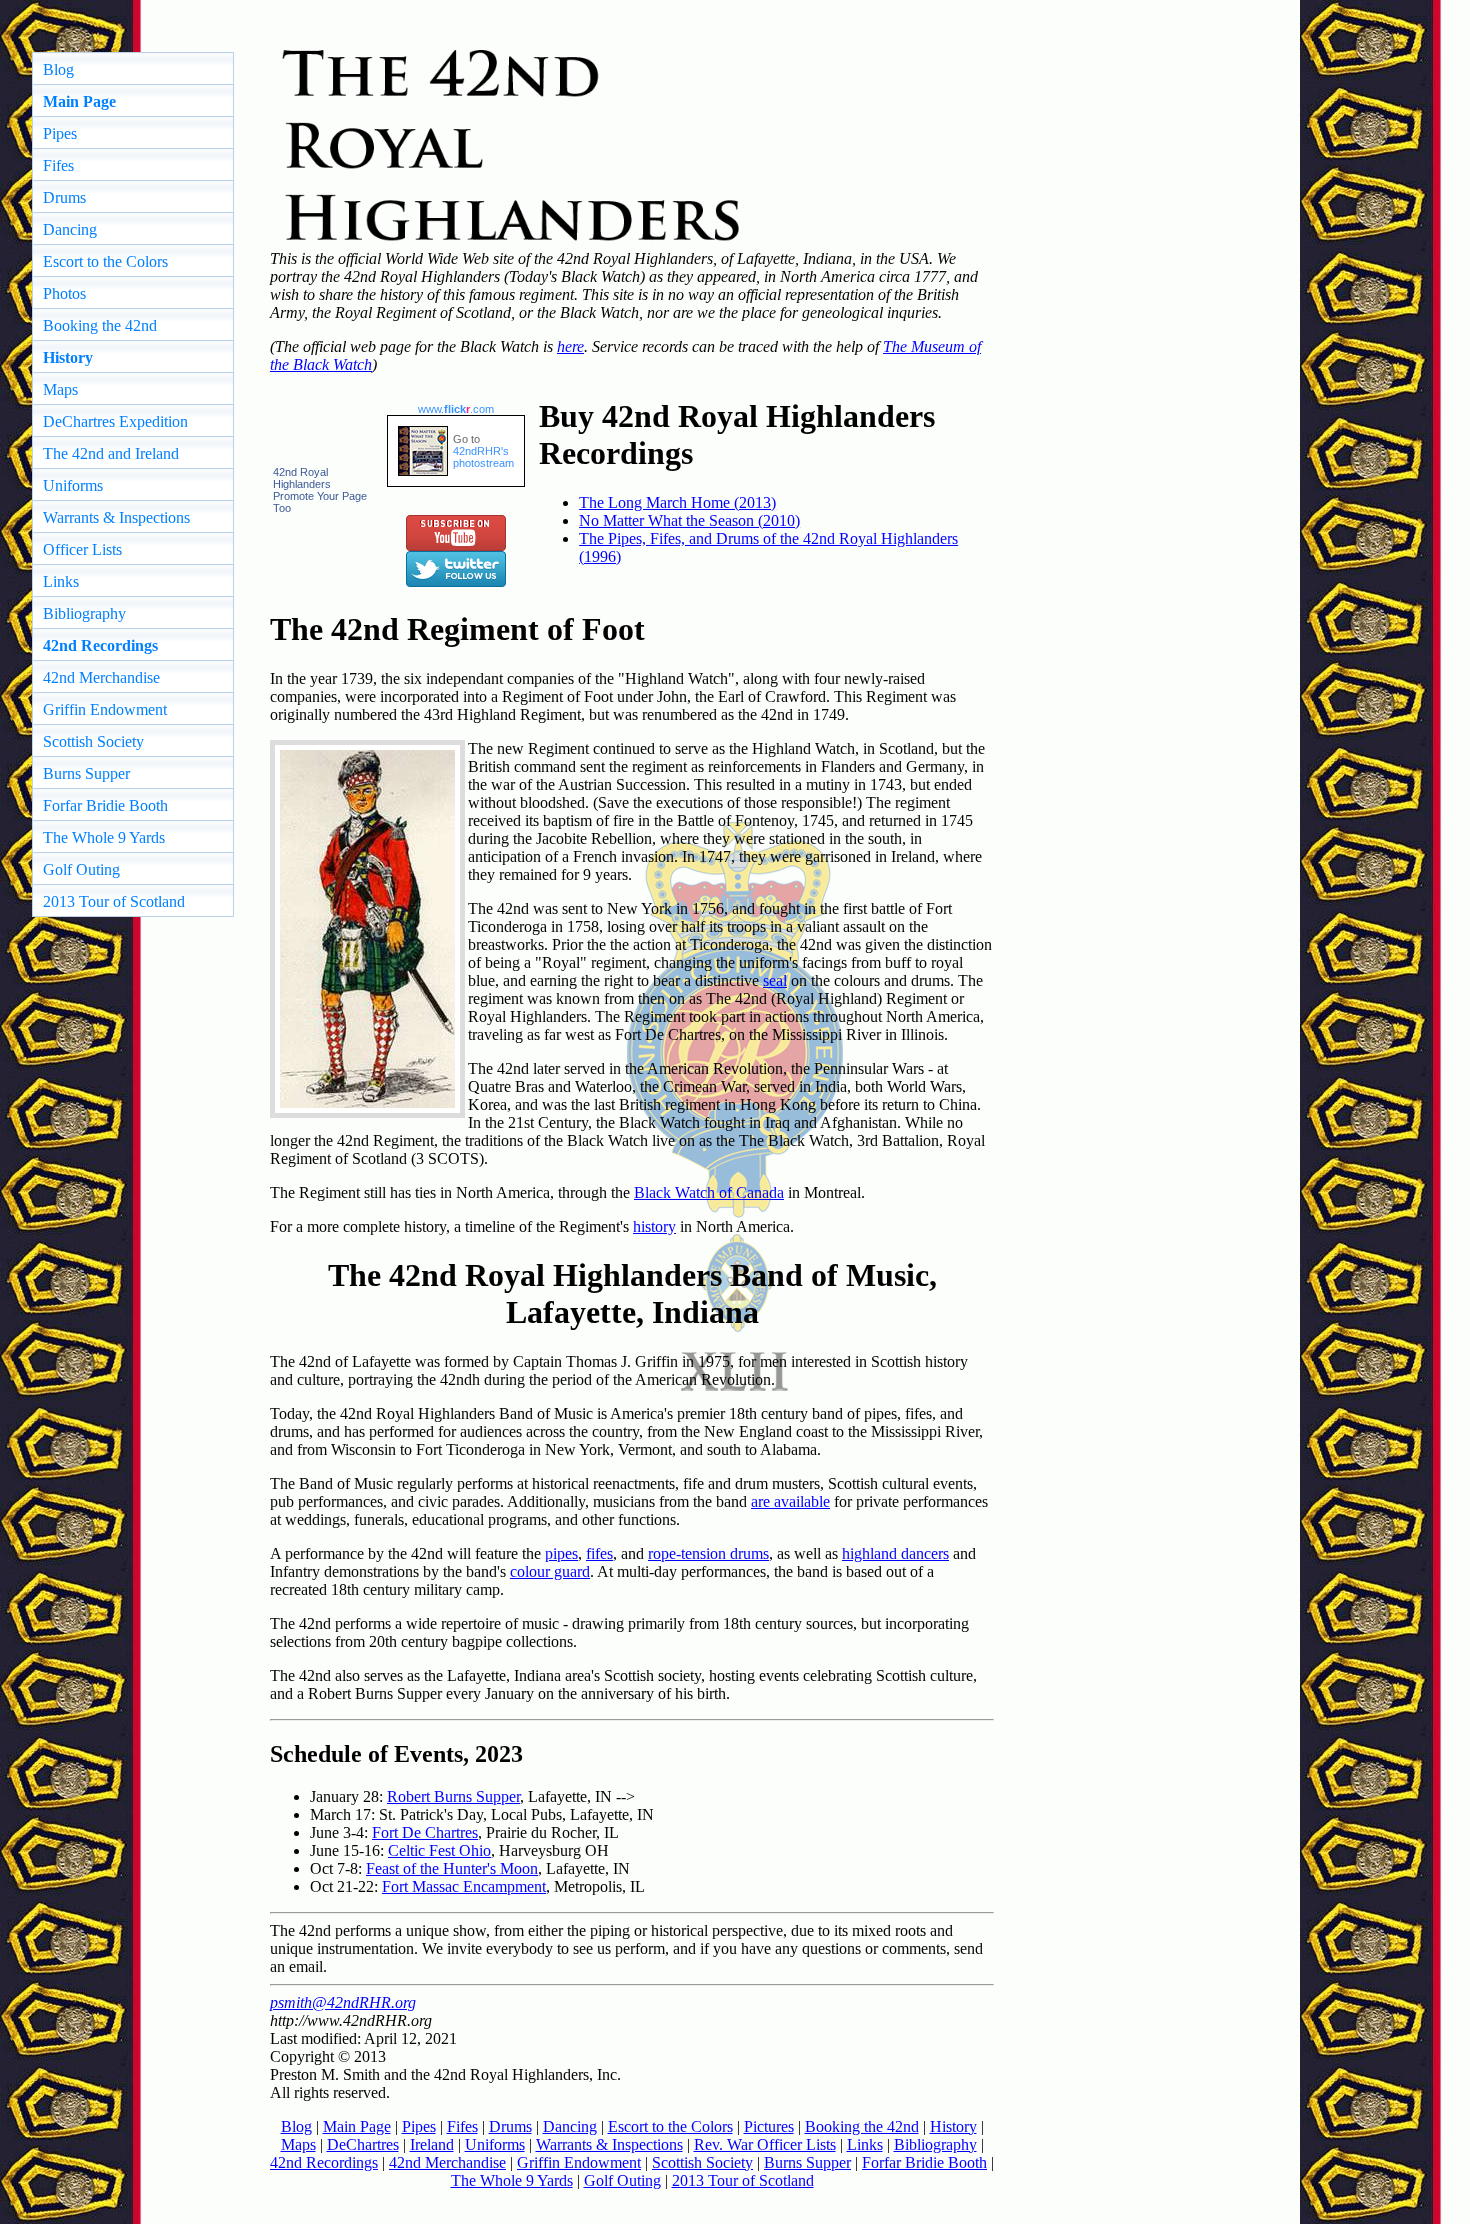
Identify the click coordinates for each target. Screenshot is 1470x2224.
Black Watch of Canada (709, 1192)
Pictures (769, 2126)
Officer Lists (82, 549)
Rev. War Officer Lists (765, 2144)
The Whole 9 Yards (104, 837)
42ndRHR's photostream (483, 457)
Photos (64, 293)
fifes (599, 1553)
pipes (561, 1553)
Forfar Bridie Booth (105, 805)
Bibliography (84, 613)
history (654, 1226)
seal (775, 980)
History (953, 2126)
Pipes (60, 133)
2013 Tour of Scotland (114, 901)
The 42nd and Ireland (111, 453)
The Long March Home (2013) (677, 502)
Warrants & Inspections (116, 517)
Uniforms (73, 485)
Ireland (432, 2144)
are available (790, 1501)
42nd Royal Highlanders (302, 478)
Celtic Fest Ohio (439, 1850)
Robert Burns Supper (453, 1796)
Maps (60, 389)
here (570, 346)
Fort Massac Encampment (464, 1886)
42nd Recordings (324, 2162)
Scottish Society (93, 741)
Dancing (70, 229)
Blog (58, 69)
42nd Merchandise (101, 677)
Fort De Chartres (425, 1832)
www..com (456, 409)
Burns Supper (86, 773)
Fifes (58, 165)
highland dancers (895, 1553)
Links (61, 581)
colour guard (550, 1571)
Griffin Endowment (105, 709)
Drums (64, 197)
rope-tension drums (708, 1553)
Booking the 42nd (100, 325)
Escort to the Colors (105, 261)
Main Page (357, 2126)
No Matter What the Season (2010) (689, 520)
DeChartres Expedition (115, 421)
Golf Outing (81, 869)
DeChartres (363, 2144)
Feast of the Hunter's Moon (452, 1868)
